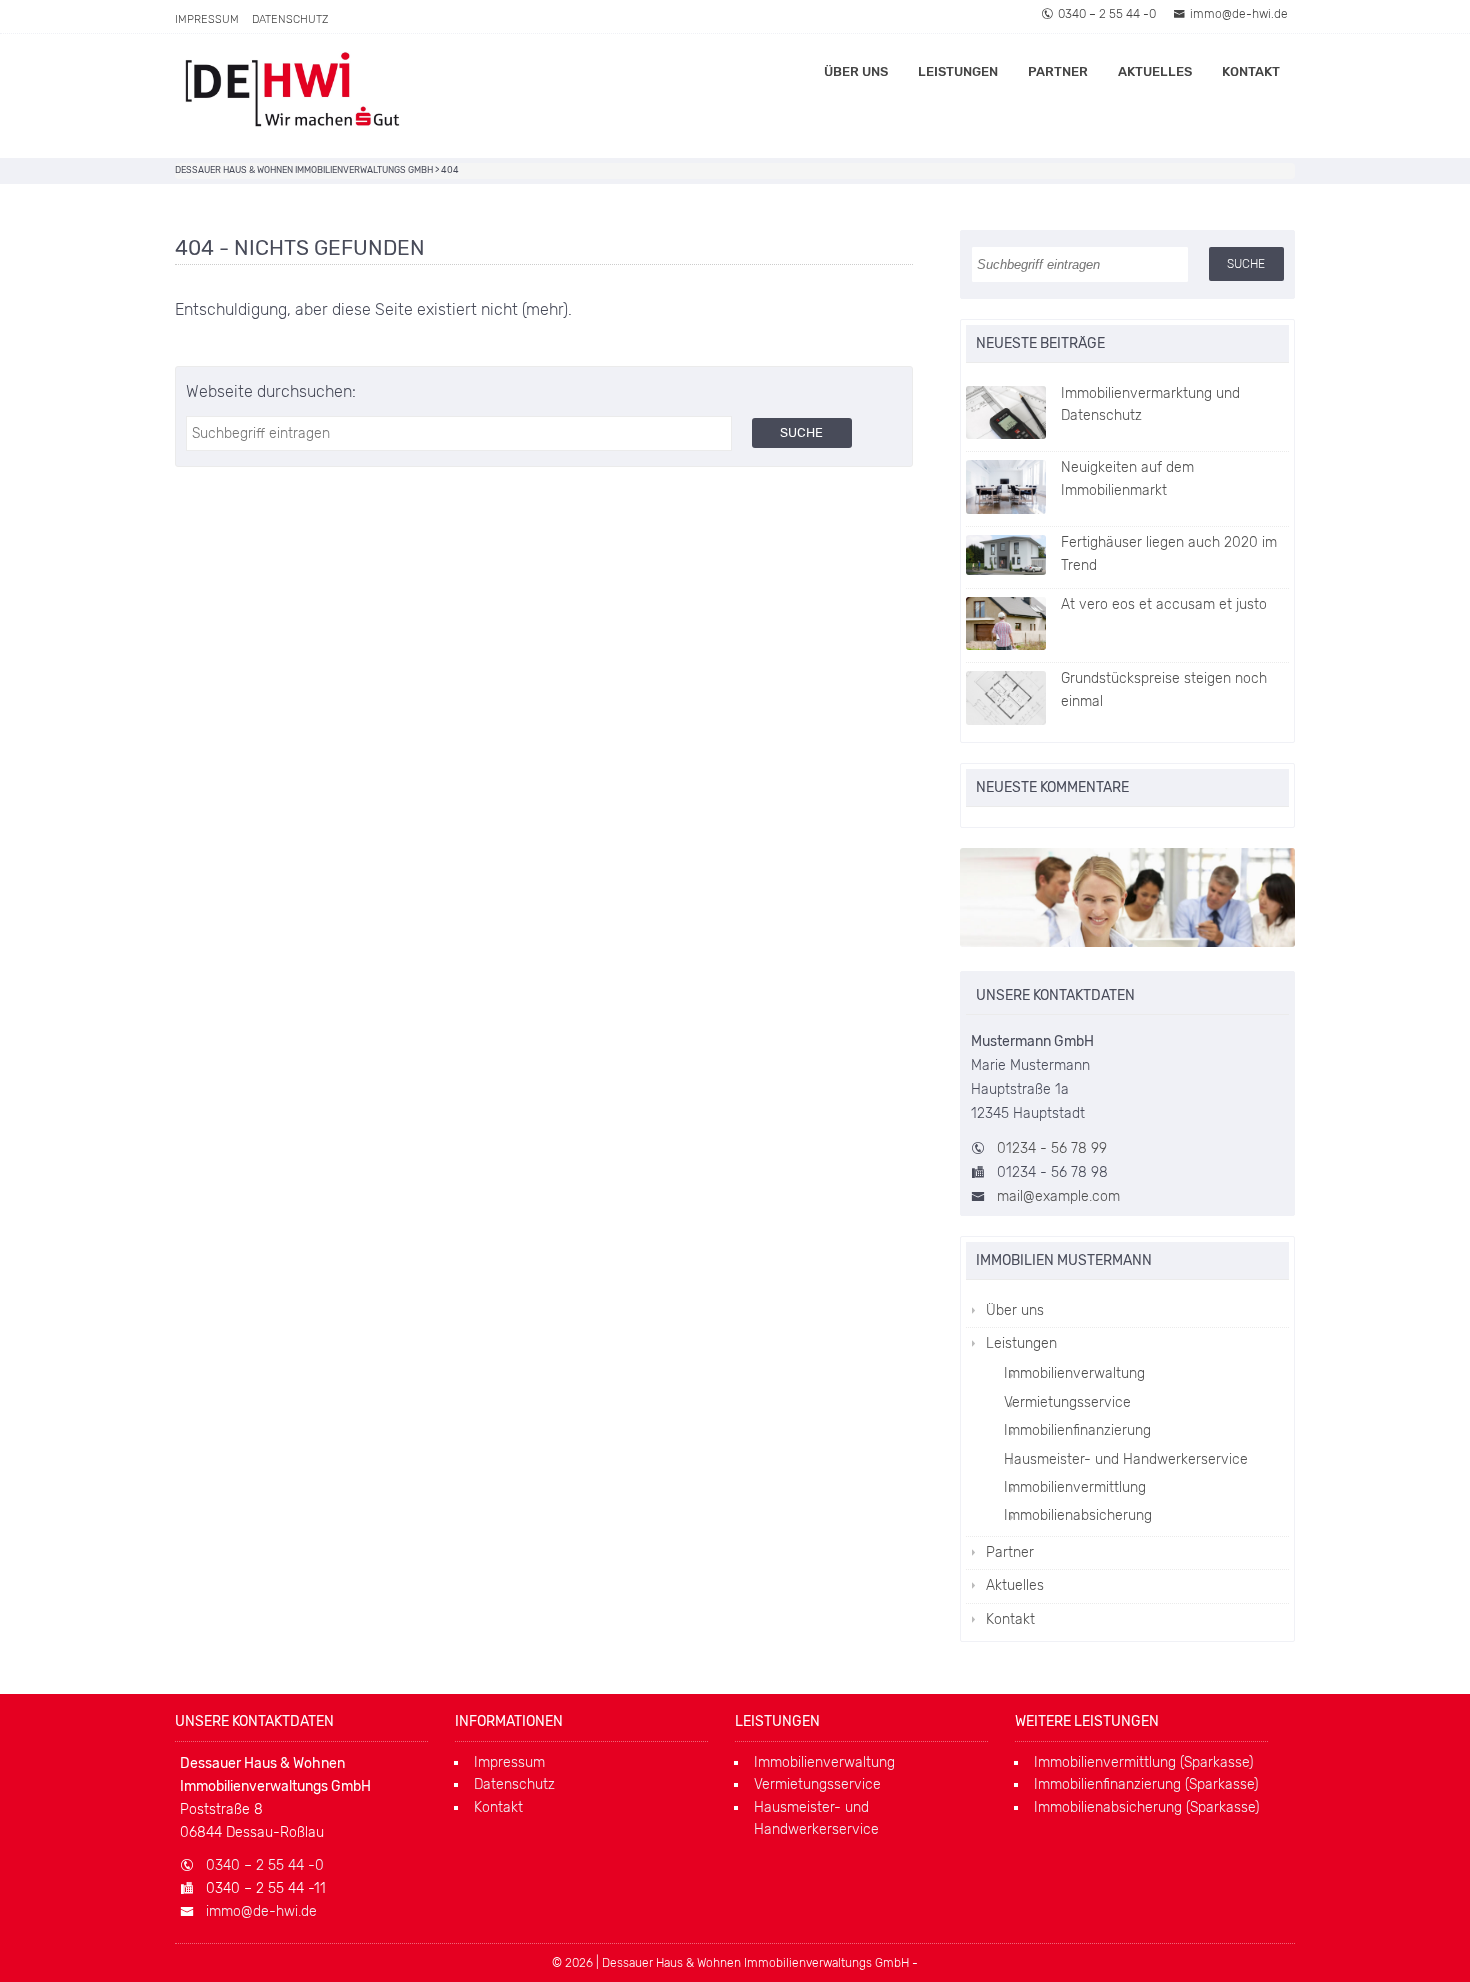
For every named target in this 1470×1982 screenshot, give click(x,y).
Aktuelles (1155, 71)
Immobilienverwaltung (1074, 1373)
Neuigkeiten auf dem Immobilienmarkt (1127, 478)
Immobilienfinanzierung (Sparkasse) (1146, 1784)
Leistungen (958, 71)
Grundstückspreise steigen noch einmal (1164, 689)
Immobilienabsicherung (1078, 1515)
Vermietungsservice (1067, 1402)
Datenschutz (290, 19)
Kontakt (1251, 71)
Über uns (856, 71)
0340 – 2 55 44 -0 (1107, 14)
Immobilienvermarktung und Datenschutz (1150, 404)
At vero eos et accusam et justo (1164, 604)
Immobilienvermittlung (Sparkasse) (1143, 1762)
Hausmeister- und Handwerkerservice (1126, 1459)
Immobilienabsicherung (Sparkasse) (1146, 1807)
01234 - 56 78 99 (1052, 1148)
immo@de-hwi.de (1239, 14)
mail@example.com (1058, 1196)
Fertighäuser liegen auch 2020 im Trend (1169, 553)
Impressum (207, 19)
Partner (1058, 71)
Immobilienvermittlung (1075, 1487)
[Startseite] (300, 96)
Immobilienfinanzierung (1077, 1430)
